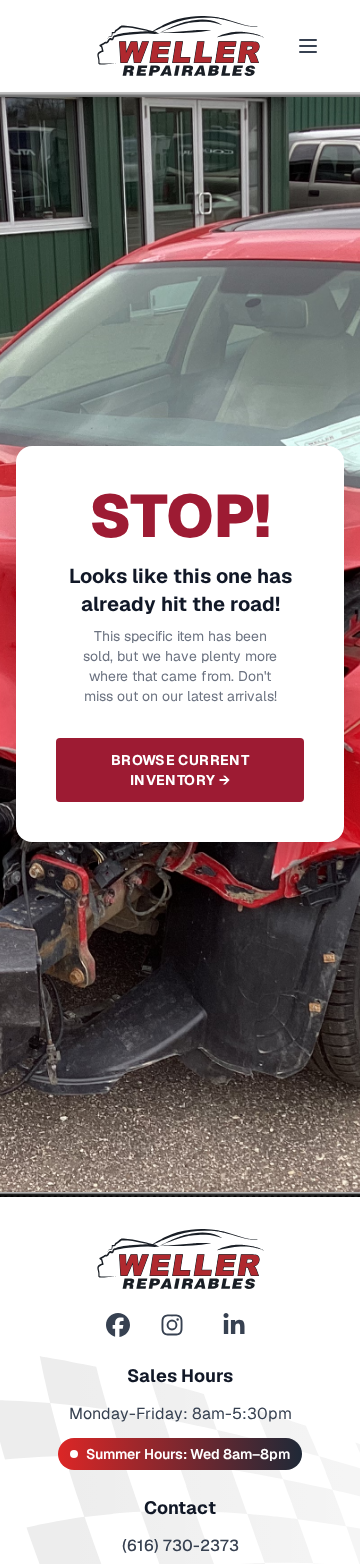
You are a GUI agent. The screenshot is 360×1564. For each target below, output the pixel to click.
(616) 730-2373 (180, 1545)
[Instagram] (172, 1325)
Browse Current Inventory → (180, 770)
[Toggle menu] (308, 46)
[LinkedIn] (234, 1325)
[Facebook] (118, 1325)
